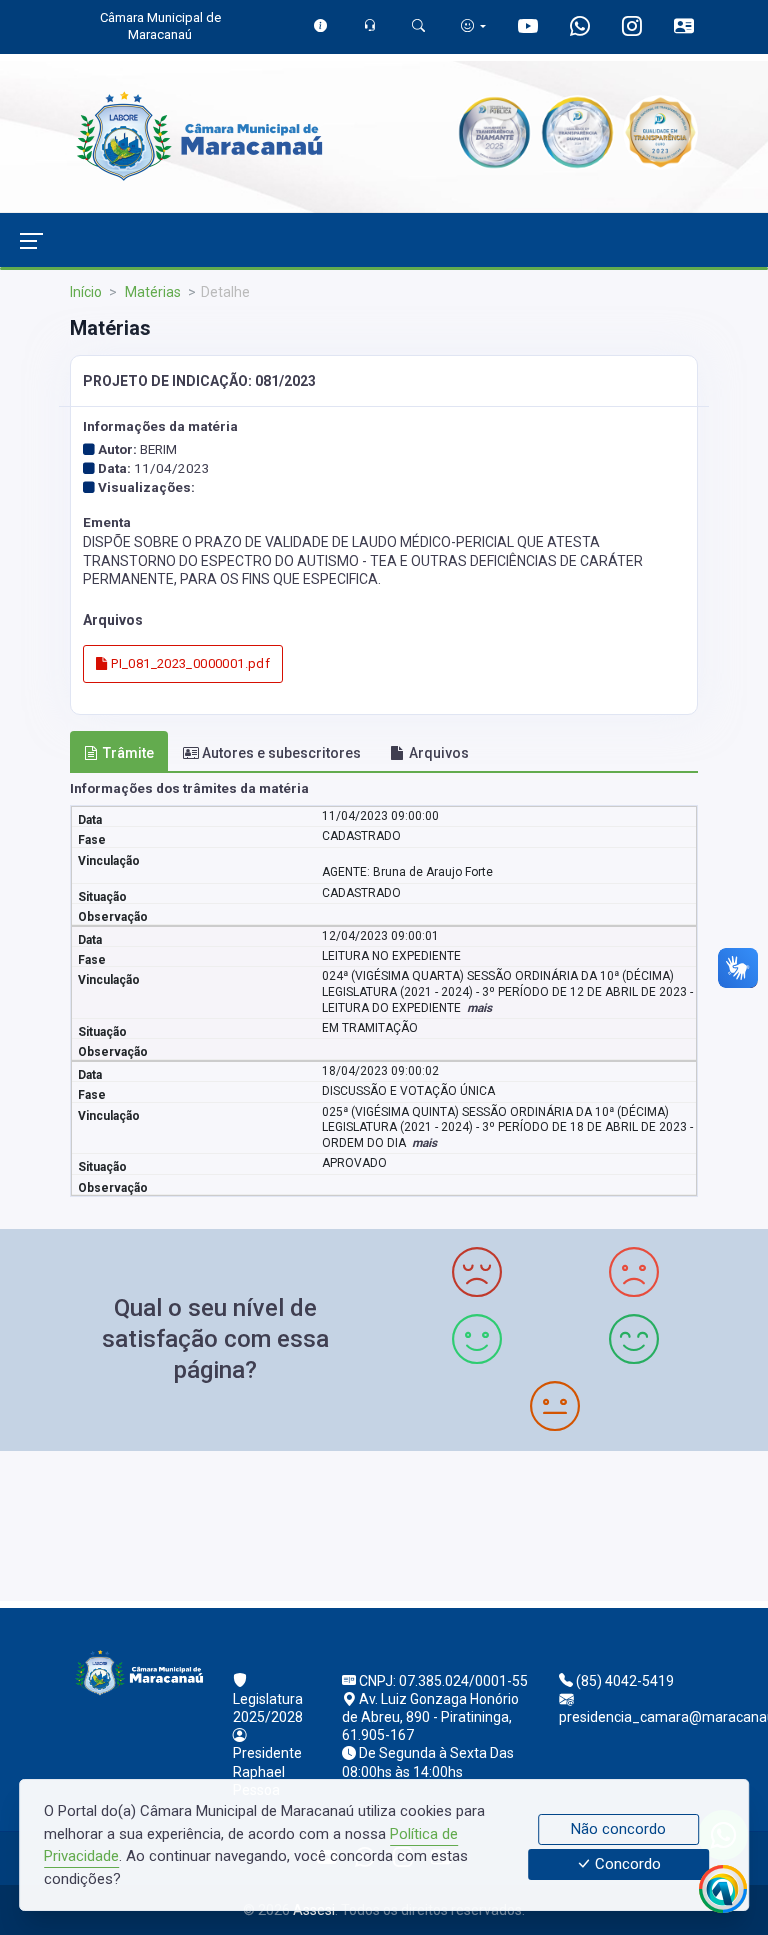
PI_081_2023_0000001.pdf (189, 663)
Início (86, 292)
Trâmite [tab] (128, 753)
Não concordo (618, 1829)
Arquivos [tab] (439, 753)
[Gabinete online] (684, 29)
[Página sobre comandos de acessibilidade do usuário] (473, 25)
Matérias (151, 292)
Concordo (626, 1865)
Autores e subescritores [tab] (281, 753)
